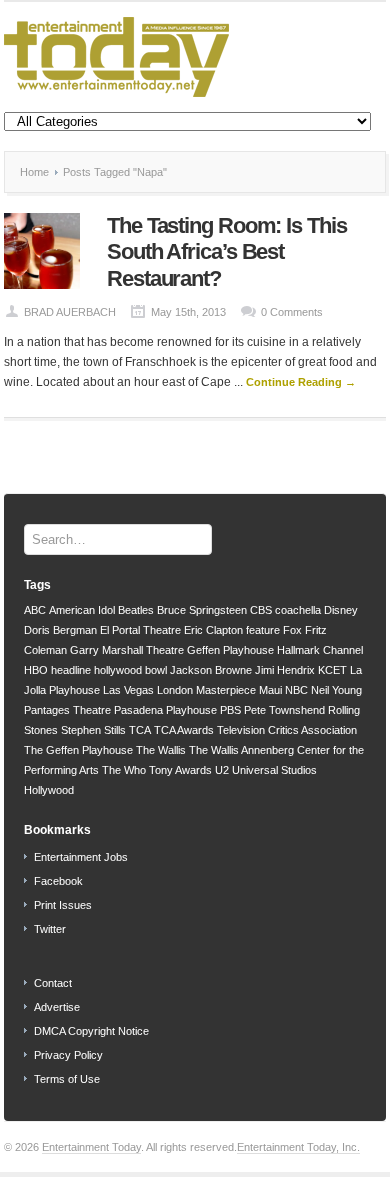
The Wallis (161, 750)
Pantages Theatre (67, 710)
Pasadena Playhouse (165, 710)
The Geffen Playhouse (78, 750)
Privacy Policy (68, 1055)
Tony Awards (180, 770)
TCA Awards (184, 730)
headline (71, 670)
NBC (296, 690)
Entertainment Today (91, 1147)
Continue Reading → (301, 382)
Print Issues (63, 905)
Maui (270, 690)
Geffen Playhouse (230, 650)
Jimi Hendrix (285, 670)
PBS (230, 710)
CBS (261, 610)
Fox (292, 630)
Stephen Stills (93, 730)
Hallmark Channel (320, 650)
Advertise (57, 1007)
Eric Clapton (213, 630)
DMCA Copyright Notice (91, 1031)
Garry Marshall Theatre (127, 650)
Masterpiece (226, 690)
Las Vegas (128, 690)
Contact (53, 983)
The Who (124, 770)
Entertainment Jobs (81, 857)
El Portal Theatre (140, 630)
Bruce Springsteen (202, 610)
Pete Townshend (284, 710)
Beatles (136, 610)
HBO (36, 670)
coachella (298, 610)
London (175, 690)
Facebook (58, 881)
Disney (341, 610)
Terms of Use (67, 1079)
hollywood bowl (130, 670)
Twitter (50, 929)
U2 (222, 770)
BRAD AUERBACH (70, 312)
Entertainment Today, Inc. (298, 1147)
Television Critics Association (287, 730)
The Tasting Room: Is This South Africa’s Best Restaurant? (227, 252)
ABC (35, 610)
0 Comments (292, 312)
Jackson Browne (211, 670)
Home (34, 172)
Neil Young (336, 690)
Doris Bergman (60, 630)
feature (263, 630)
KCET (332, 670)
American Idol (82, 610)
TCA (140, 730)
